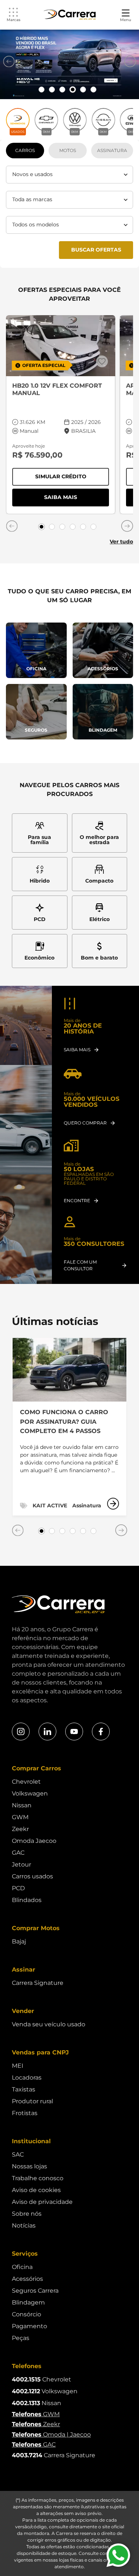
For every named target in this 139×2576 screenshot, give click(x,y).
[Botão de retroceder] (9, 61)
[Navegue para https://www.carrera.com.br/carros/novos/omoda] (69, 64)
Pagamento (29, 2326)
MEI (18, 2066)
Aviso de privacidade (42, 2202)
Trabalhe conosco (38, 2178)
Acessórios (27, 2279)
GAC (18, 1853)
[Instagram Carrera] (21, 1732)
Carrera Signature (38, 1983)
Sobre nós (27, 2214)
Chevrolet (26, 1782)
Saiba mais (77, 499)
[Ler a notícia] (113, 1504)
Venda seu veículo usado (49, 2024)
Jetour (21, 1864)
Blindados (27, 1900)
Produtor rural (32, 2101)
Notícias (24, 2226)
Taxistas (24, 2089)
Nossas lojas (29, 2166)
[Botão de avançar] (130, 61)
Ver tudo (121, 542)
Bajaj (19, 1941)
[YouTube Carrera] (74, 1732)
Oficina (22, 2267)
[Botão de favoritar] (102, 361)
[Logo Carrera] (70, 15)
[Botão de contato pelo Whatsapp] (118, 2555)
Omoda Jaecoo (34, 1841)
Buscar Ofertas (96, 250)
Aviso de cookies (36, 2190)
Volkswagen (30, 1793)
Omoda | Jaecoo (51, 2435)
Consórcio (27, 2314)
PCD (18, 1888)
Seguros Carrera (35, 2291)
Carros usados (32, 1876)
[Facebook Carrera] (101, 1732)
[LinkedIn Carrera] (47, 1732)
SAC (18, 2154)
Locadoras (27, 2078)
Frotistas (25, 2113)
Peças (21, 2338)
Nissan (22, 1805)
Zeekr (20, 1829)
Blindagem (28, 2302)
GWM (20, 1817)
